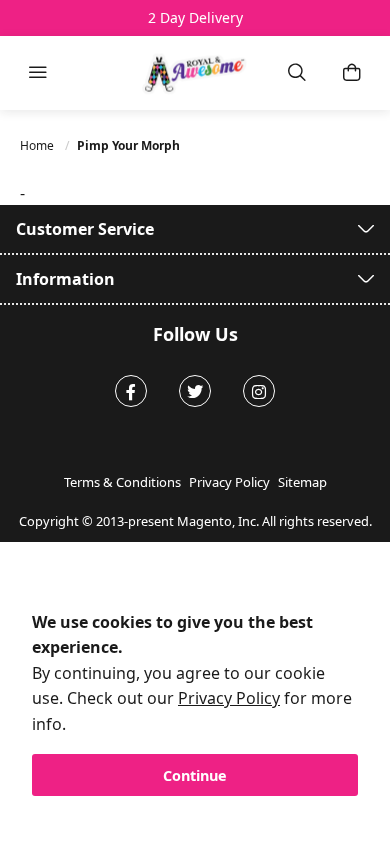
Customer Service (85, 229)
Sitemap (302, 482)
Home (38, 145)
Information (65, 279)
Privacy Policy (229, 698)
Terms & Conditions (122, 482)
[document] (195, 703)
